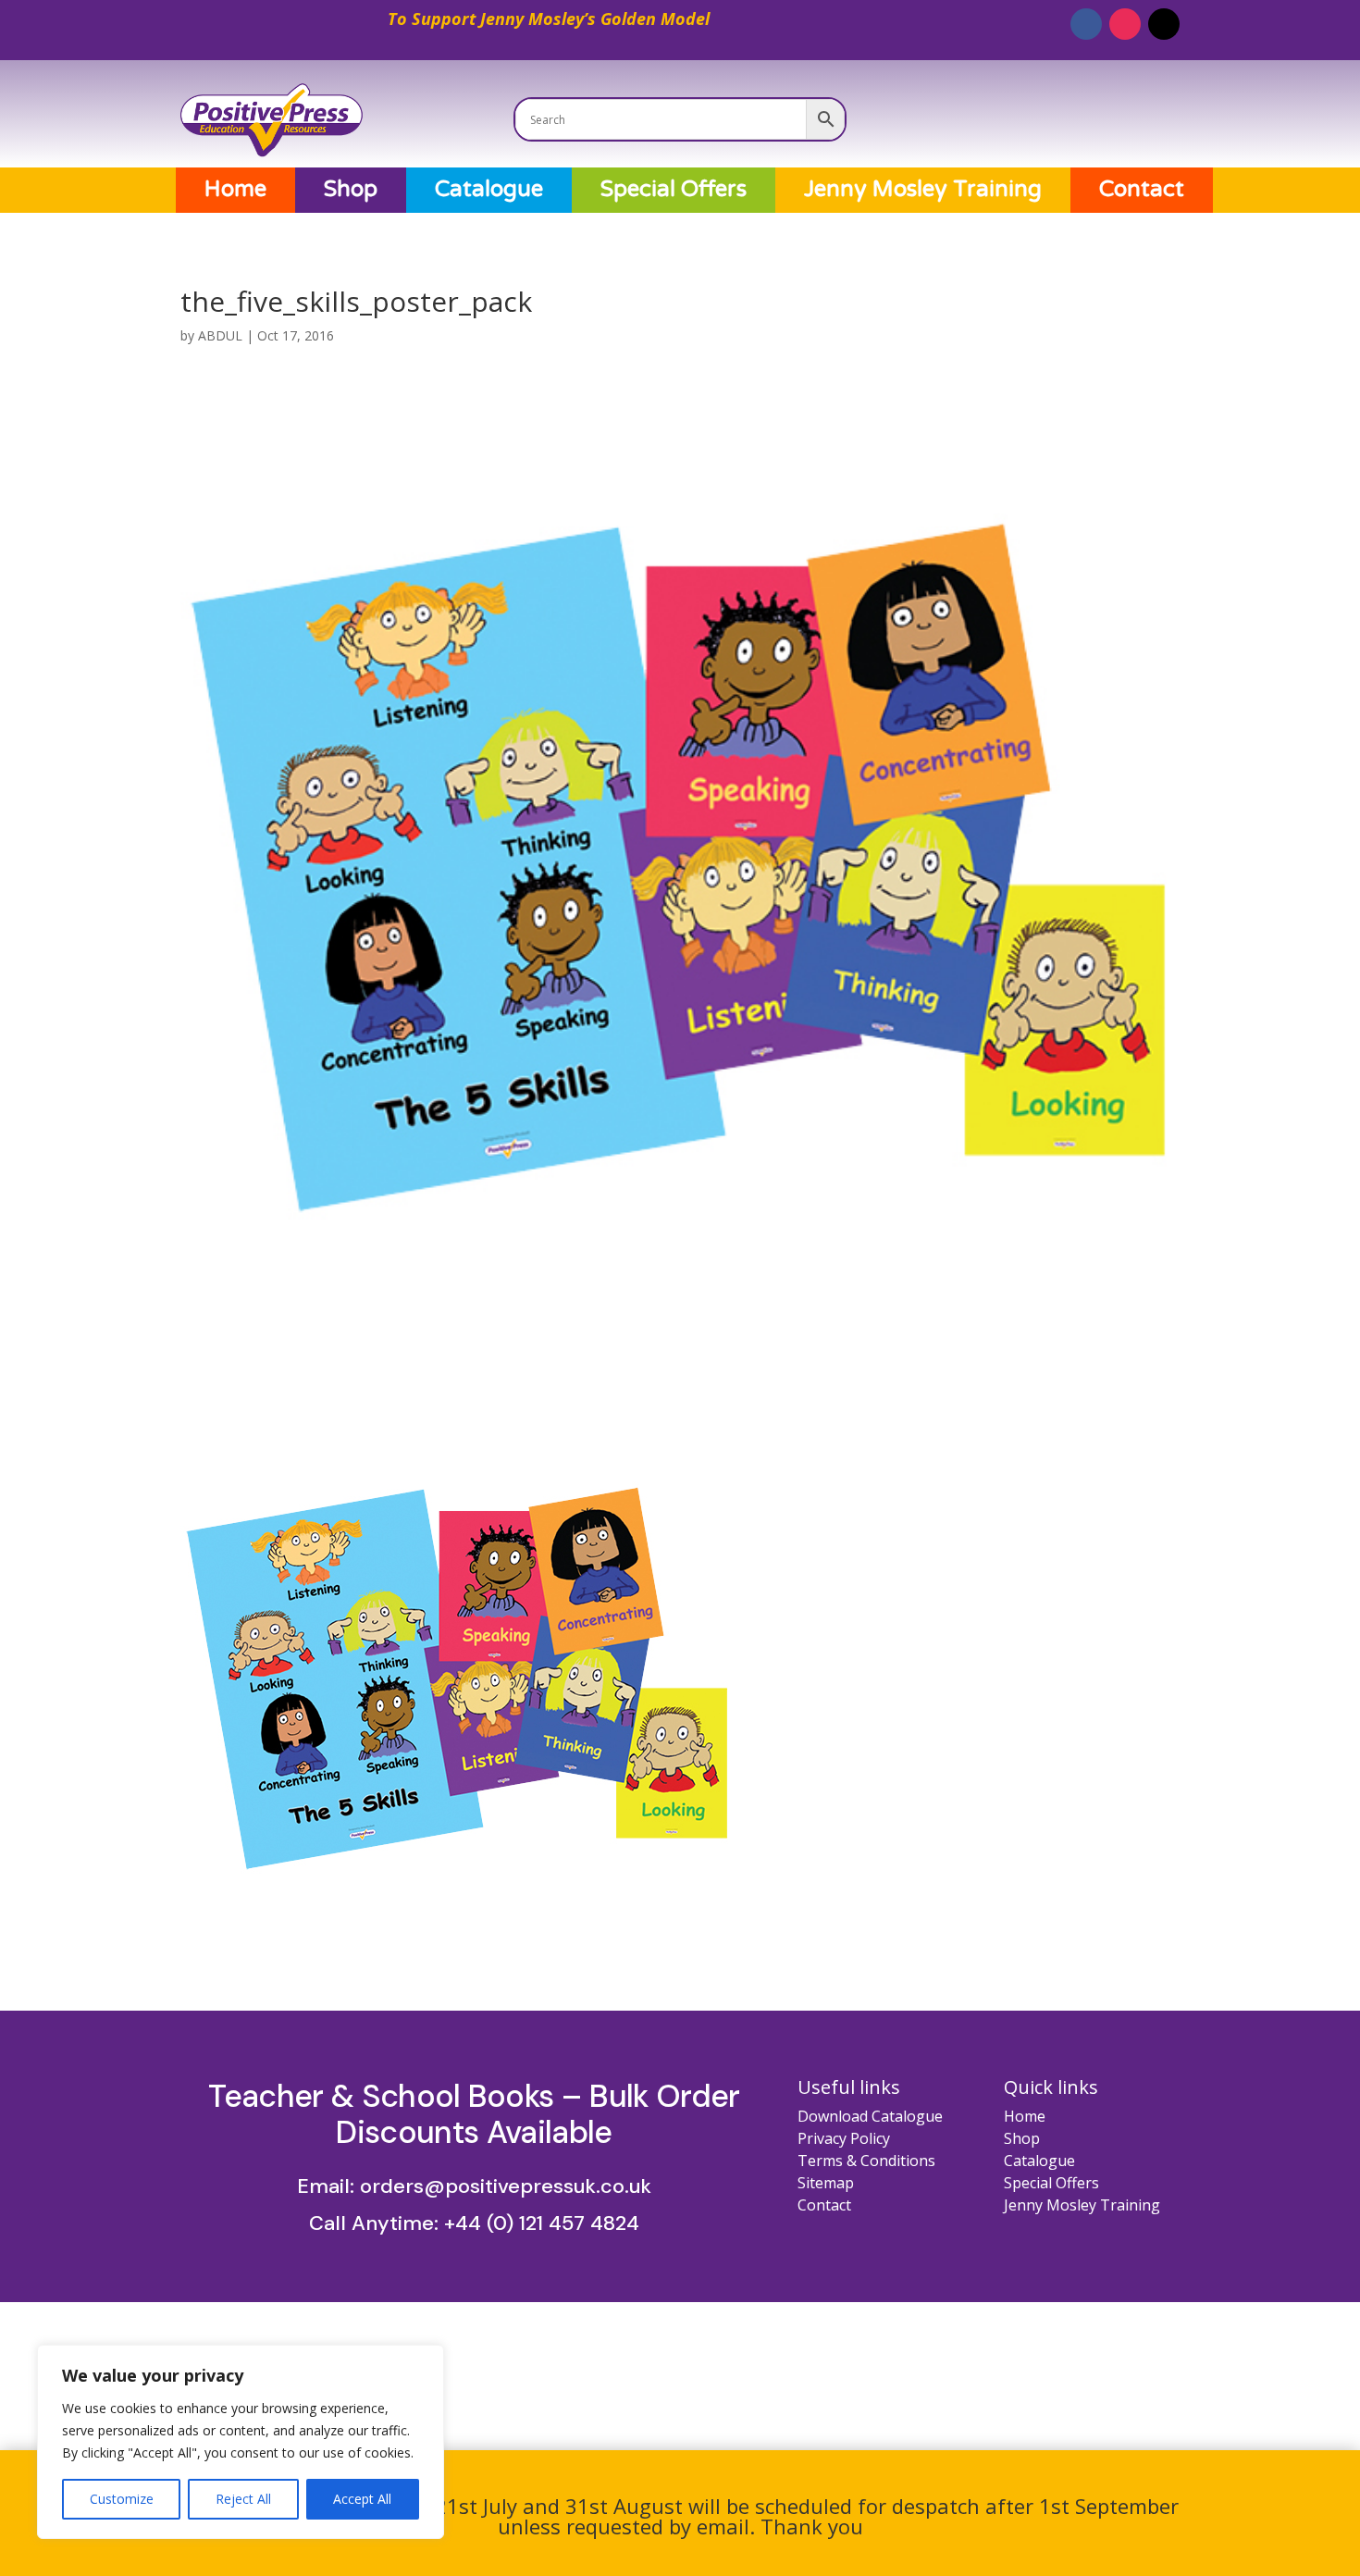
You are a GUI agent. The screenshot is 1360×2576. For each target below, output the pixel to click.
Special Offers (674, 190)
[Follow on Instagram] (1125, 24)
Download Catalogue (870, 2116)
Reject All (243, 2499)
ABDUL (220, 335)
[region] (241, 2442)
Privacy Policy (844, 2138)
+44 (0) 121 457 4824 (542, 2223)
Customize (122, 2499)
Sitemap (826, 2183)
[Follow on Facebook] (1086, 24)
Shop (351, 190)
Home (235, 190)
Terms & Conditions (866, 2161)
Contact (1142, 190)
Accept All (362, 2499)
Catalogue (489, 190)
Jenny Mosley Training (923, 190)
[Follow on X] (1164, 24)
